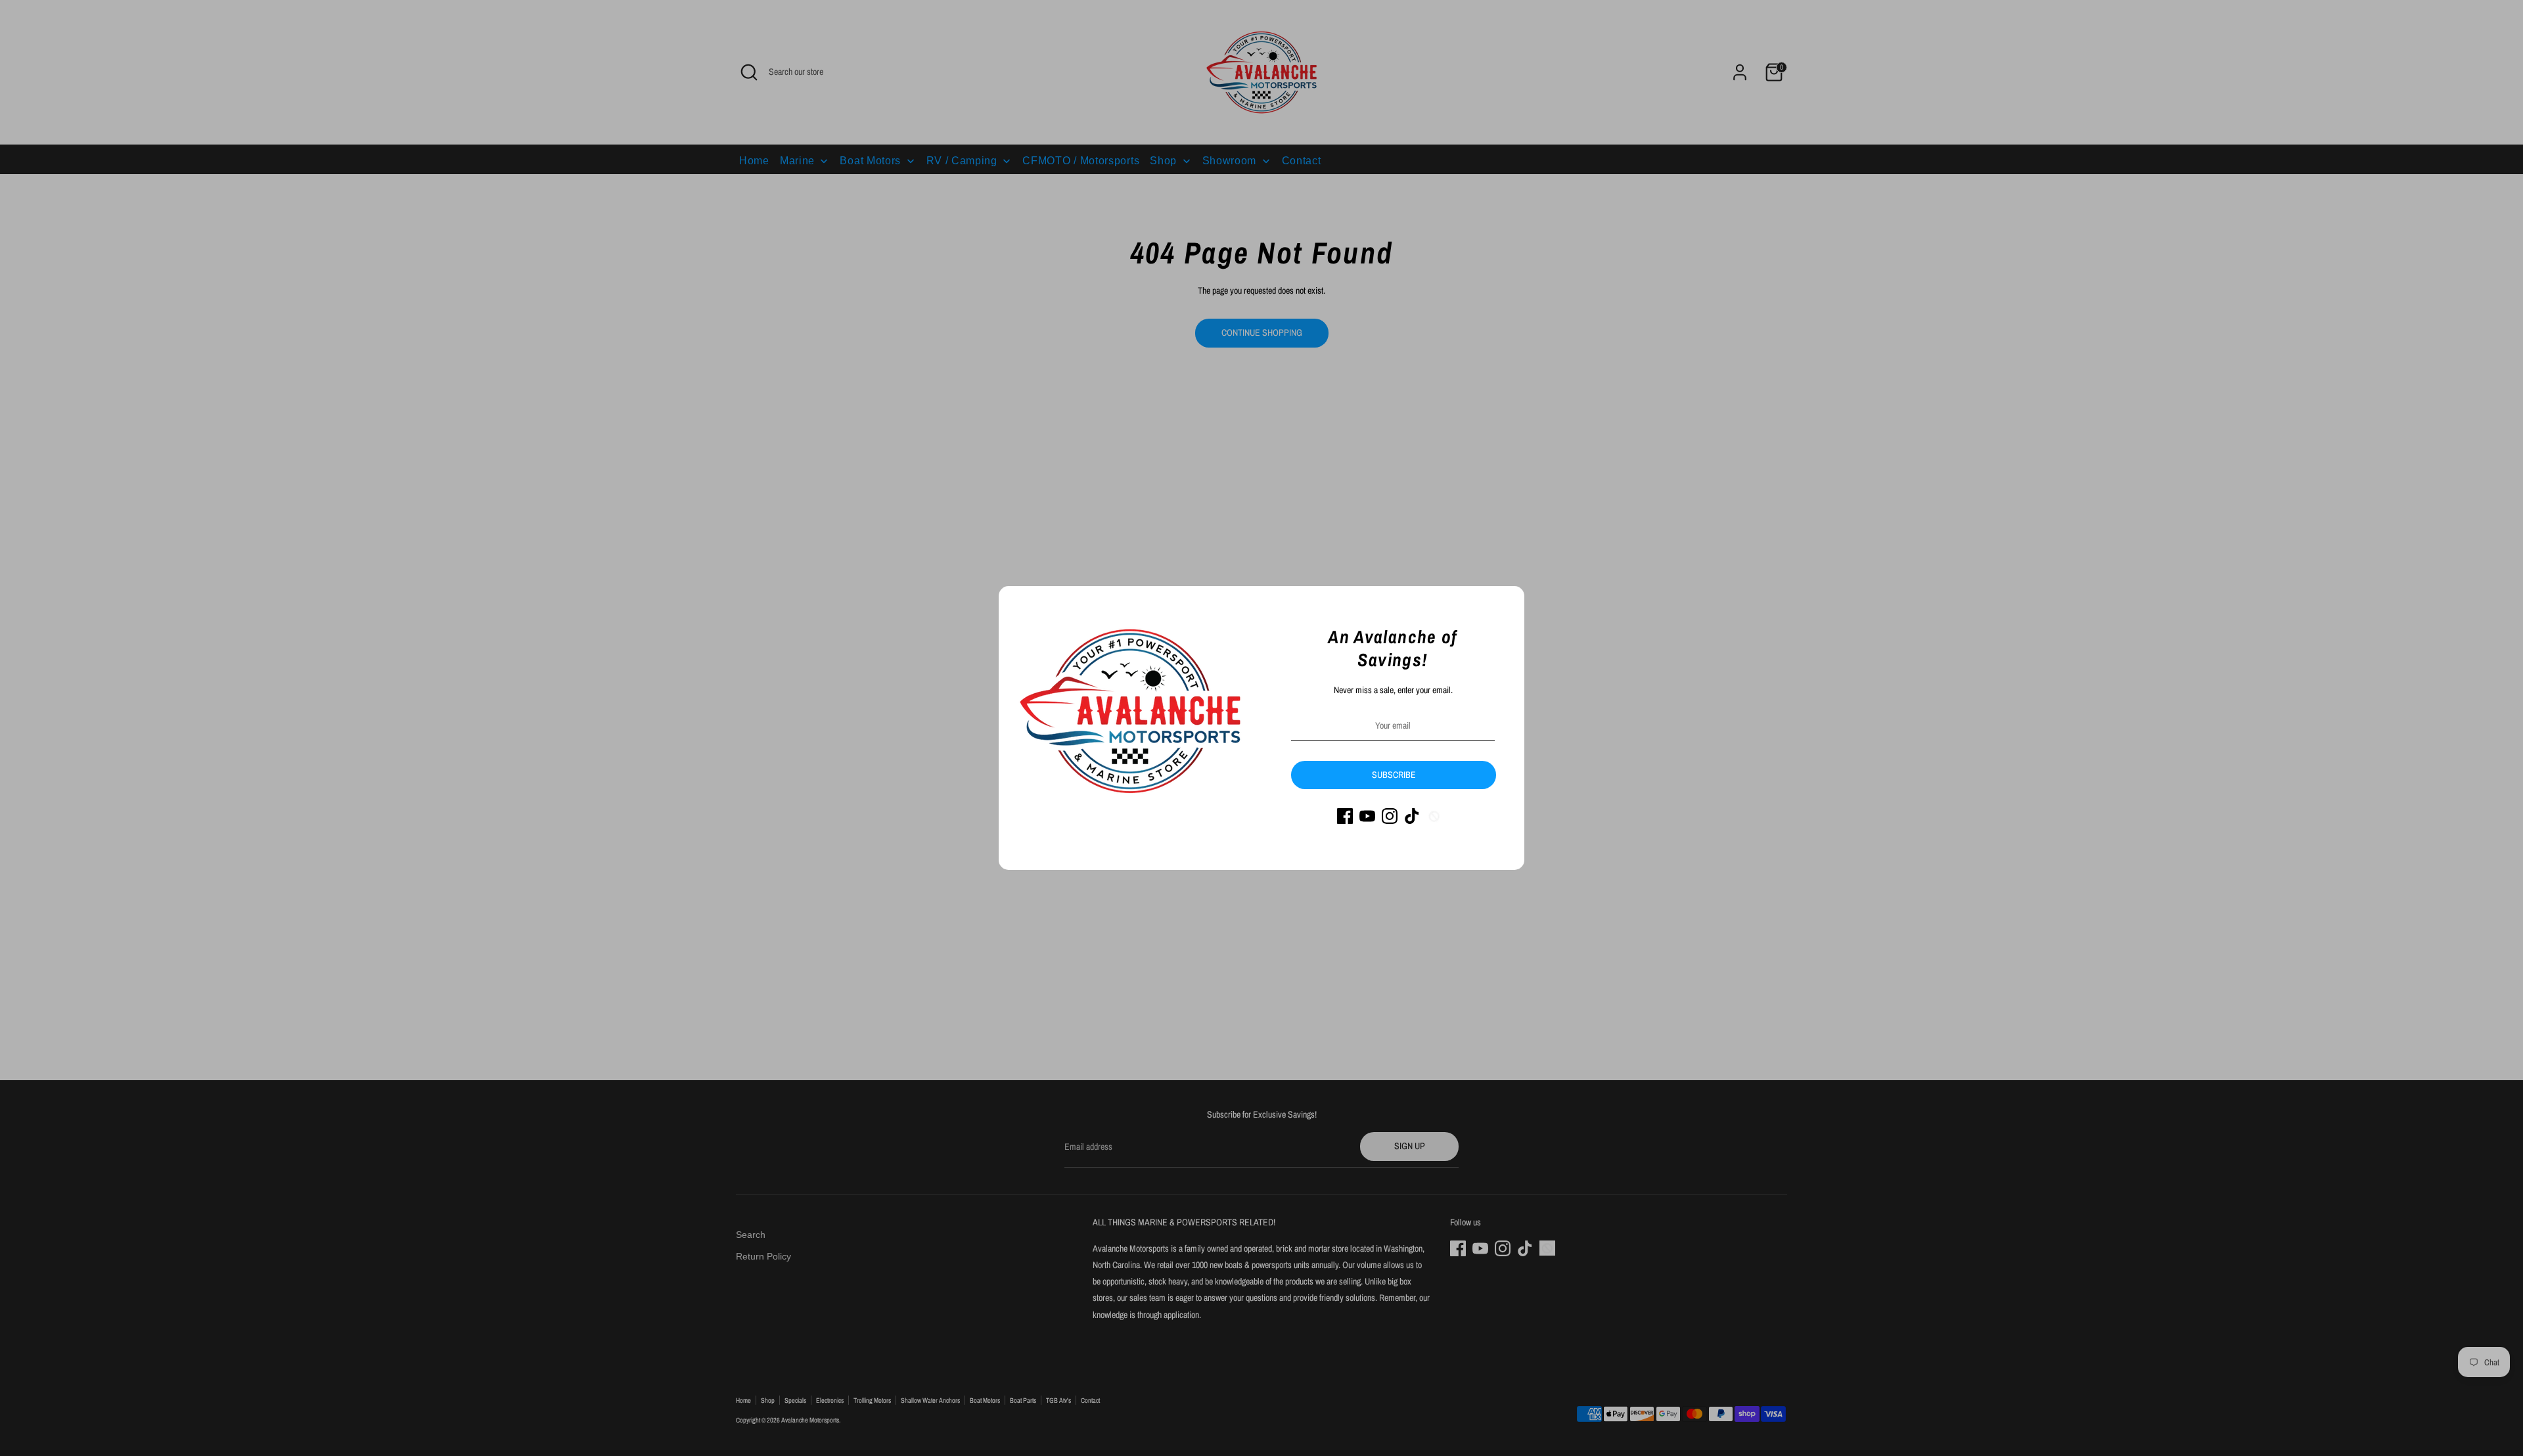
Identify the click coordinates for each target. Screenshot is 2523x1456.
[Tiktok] (1412, 816)
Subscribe (1394, 775)
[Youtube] (1367, 816)
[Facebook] (1345, 816)
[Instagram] (1390, 816)
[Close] (1507, 603)
